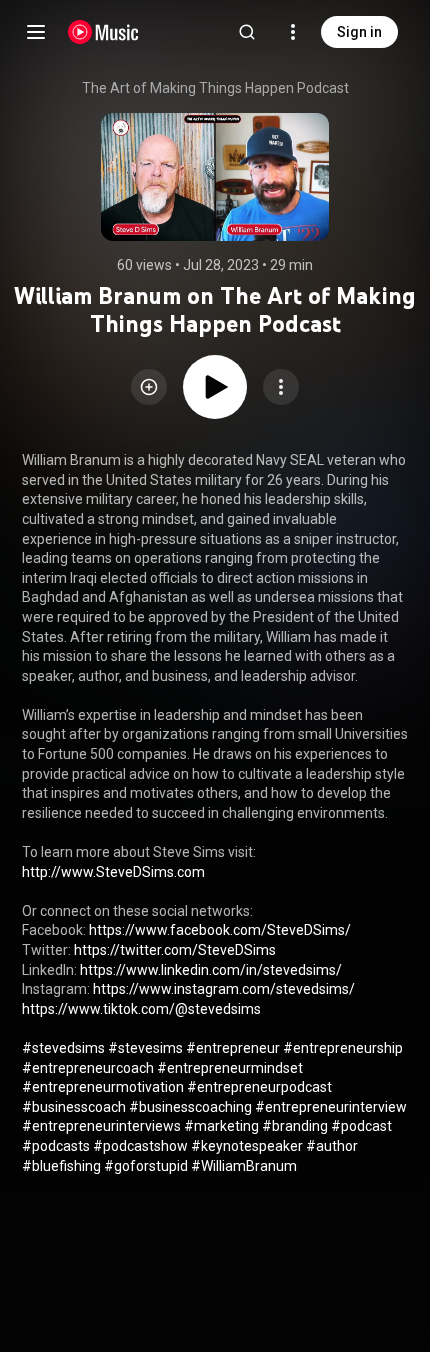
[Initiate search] (247, 32)
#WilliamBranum (244, 1166)
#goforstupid (146, 1166)
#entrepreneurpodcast (259, 1087)
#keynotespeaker (247, 1146)
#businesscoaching (190, 1107)
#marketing (221, 1126)
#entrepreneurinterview (331, 1107)
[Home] (103, 32)
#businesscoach (74, 1107)
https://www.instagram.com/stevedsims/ (224, 989)
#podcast (361, 1126)
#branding (295, 1126)
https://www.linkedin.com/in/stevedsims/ (211, 970)
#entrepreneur (233, 1048)
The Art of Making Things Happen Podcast (215, 88)
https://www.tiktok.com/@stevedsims (141, 1009)
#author (332, 1146)
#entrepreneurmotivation (103, 1087)
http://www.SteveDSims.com (113, 872)
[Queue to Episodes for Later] (149, 387)
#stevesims (145, 1048)
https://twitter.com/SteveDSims (175, 950)
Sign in (359, 32)
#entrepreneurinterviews (101, 1126)
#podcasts (56, 1146)
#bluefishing (61, 1166)
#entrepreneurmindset (230, 1068)
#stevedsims (63, 1048)
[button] (149, 387)
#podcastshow (140, 1146)
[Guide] (36, 32)
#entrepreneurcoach (88, 1068)
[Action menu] (281, 387)
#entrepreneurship (343, 1048)
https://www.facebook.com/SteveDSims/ (220, 930)
